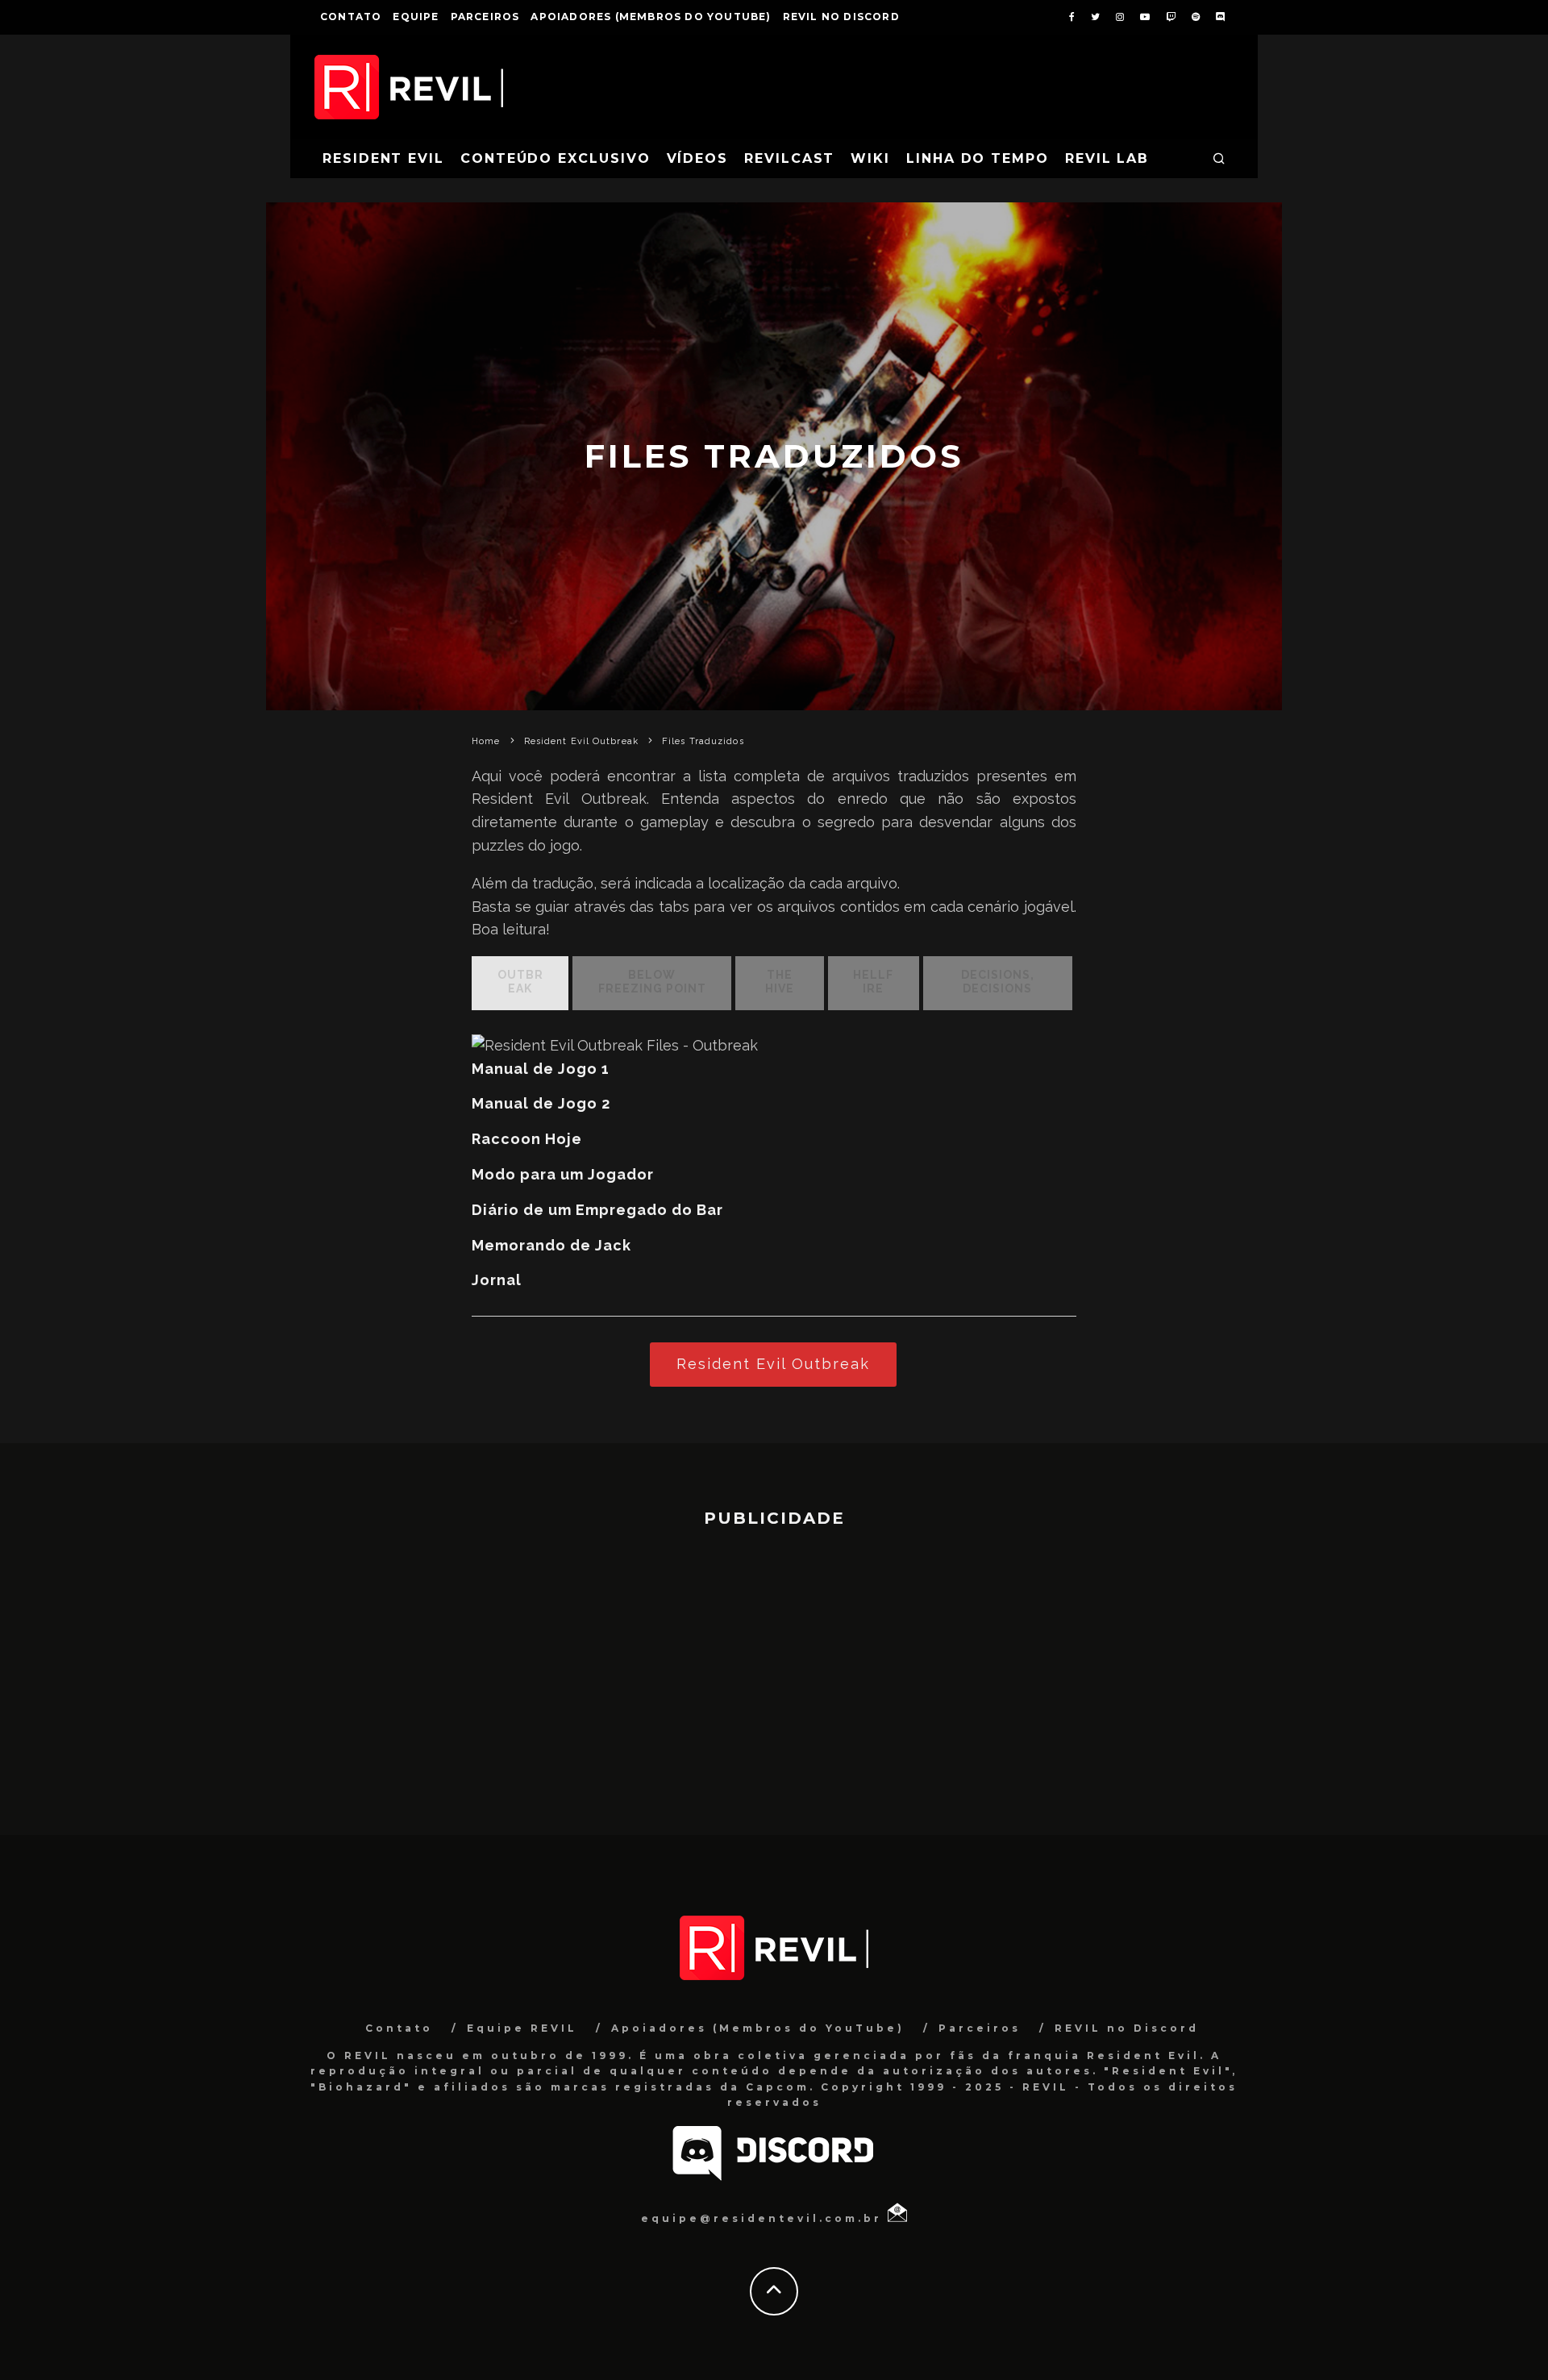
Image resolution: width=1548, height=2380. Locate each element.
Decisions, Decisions (998, 982)
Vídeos (698, 158)
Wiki (870, 158)
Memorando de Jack (551, 1245)
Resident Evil (383, 158)
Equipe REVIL (522, 2028)
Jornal (497, 1280)
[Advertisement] (774, 1674)
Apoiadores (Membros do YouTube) (651, 17)
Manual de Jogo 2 (541, 1103)
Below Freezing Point (652, 982)
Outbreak (520, 982)
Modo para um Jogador (563, 1174)
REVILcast (789, 158)
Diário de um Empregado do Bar (597, 1210)
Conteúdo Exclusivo (556, 158)
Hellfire (873, 982)
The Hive (780, 982)
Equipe (416, 17)
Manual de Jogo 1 (541, 1069)
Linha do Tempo (978, 158)
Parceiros (485, 17)
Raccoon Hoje (527, 1139)
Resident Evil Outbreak (773, 1364)
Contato (351, 17)
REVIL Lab (1107, 158)
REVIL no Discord (841, 17)
